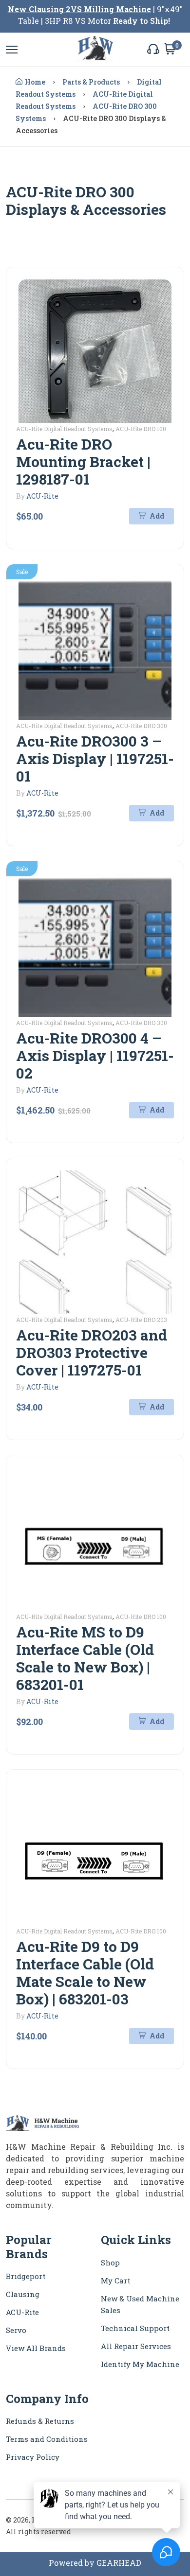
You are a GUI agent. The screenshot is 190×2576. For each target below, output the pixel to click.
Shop (110, 2263)
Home (35, 82)
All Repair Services (136, 2346)
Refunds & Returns (40, 2421)
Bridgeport (26, 2276)
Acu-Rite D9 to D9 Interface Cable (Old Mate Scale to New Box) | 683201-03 (85, 1973)
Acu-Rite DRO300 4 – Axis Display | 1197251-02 (95, 1055)
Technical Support (135, 2328)
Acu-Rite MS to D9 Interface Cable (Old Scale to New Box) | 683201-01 (85, 1658)
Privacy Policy (33, 2457)
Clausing (23, 2294)
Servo (16, 2330)
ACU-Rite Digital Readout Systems (64, 429)
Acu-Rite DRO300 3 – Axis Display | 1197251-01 (95, 758)
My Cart (115, 2280)
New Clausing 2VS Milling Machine (79, 9)
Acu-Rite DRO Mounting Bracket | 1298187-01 (83, 461)
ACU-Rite (42, 496)
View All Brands (36, 2348)
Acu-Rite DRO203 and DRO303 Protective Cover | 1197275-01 (92, 1352)
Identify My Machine (140, 2364)
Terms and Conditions (47, 2439)
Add (156, 516)
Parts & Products (91, 82)
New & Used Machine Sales (140, 2304)
